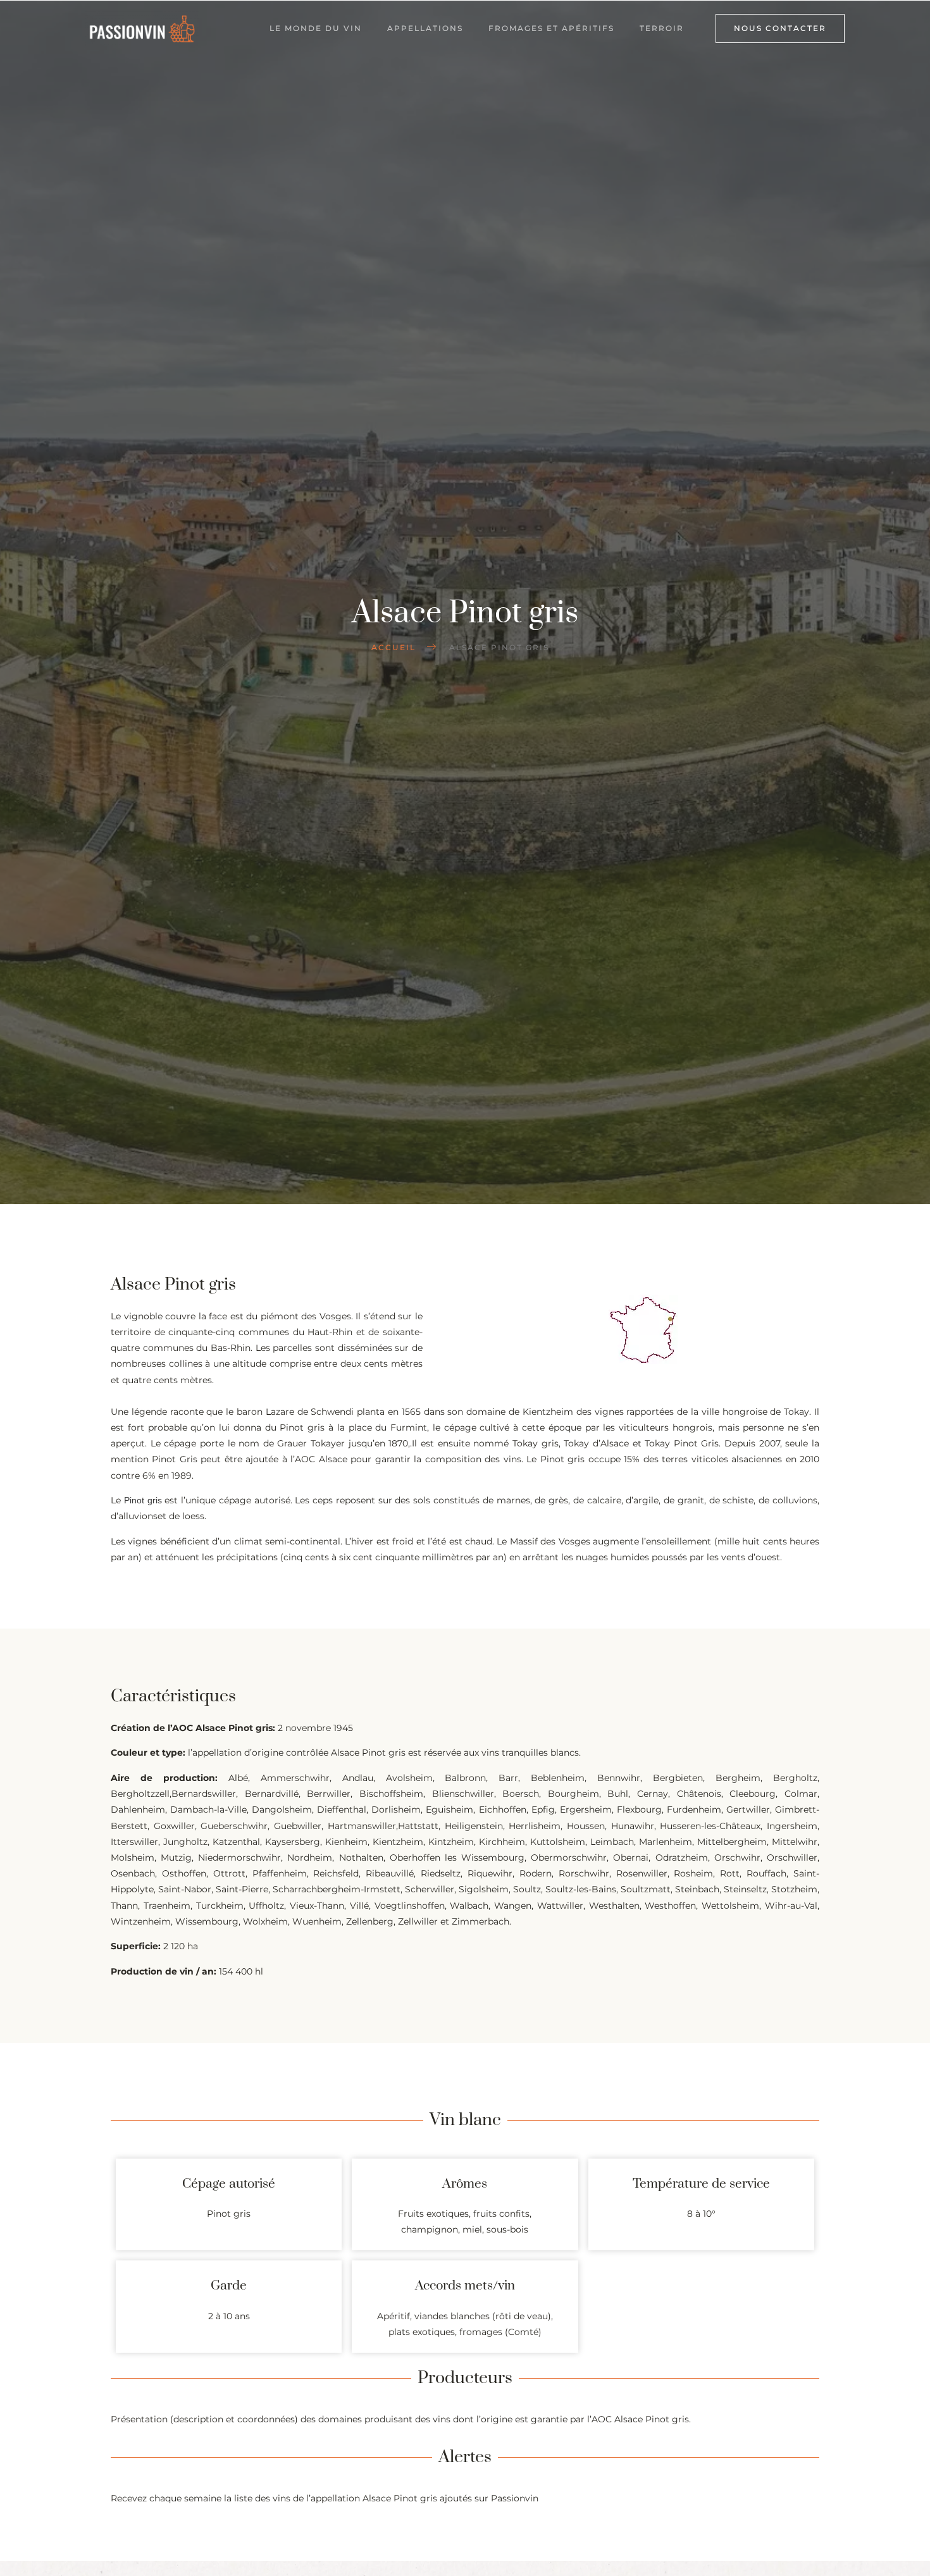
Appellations (425, 28)
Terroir (662, 28)
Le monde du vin (316, 28)
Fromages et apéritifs (551, 28)
